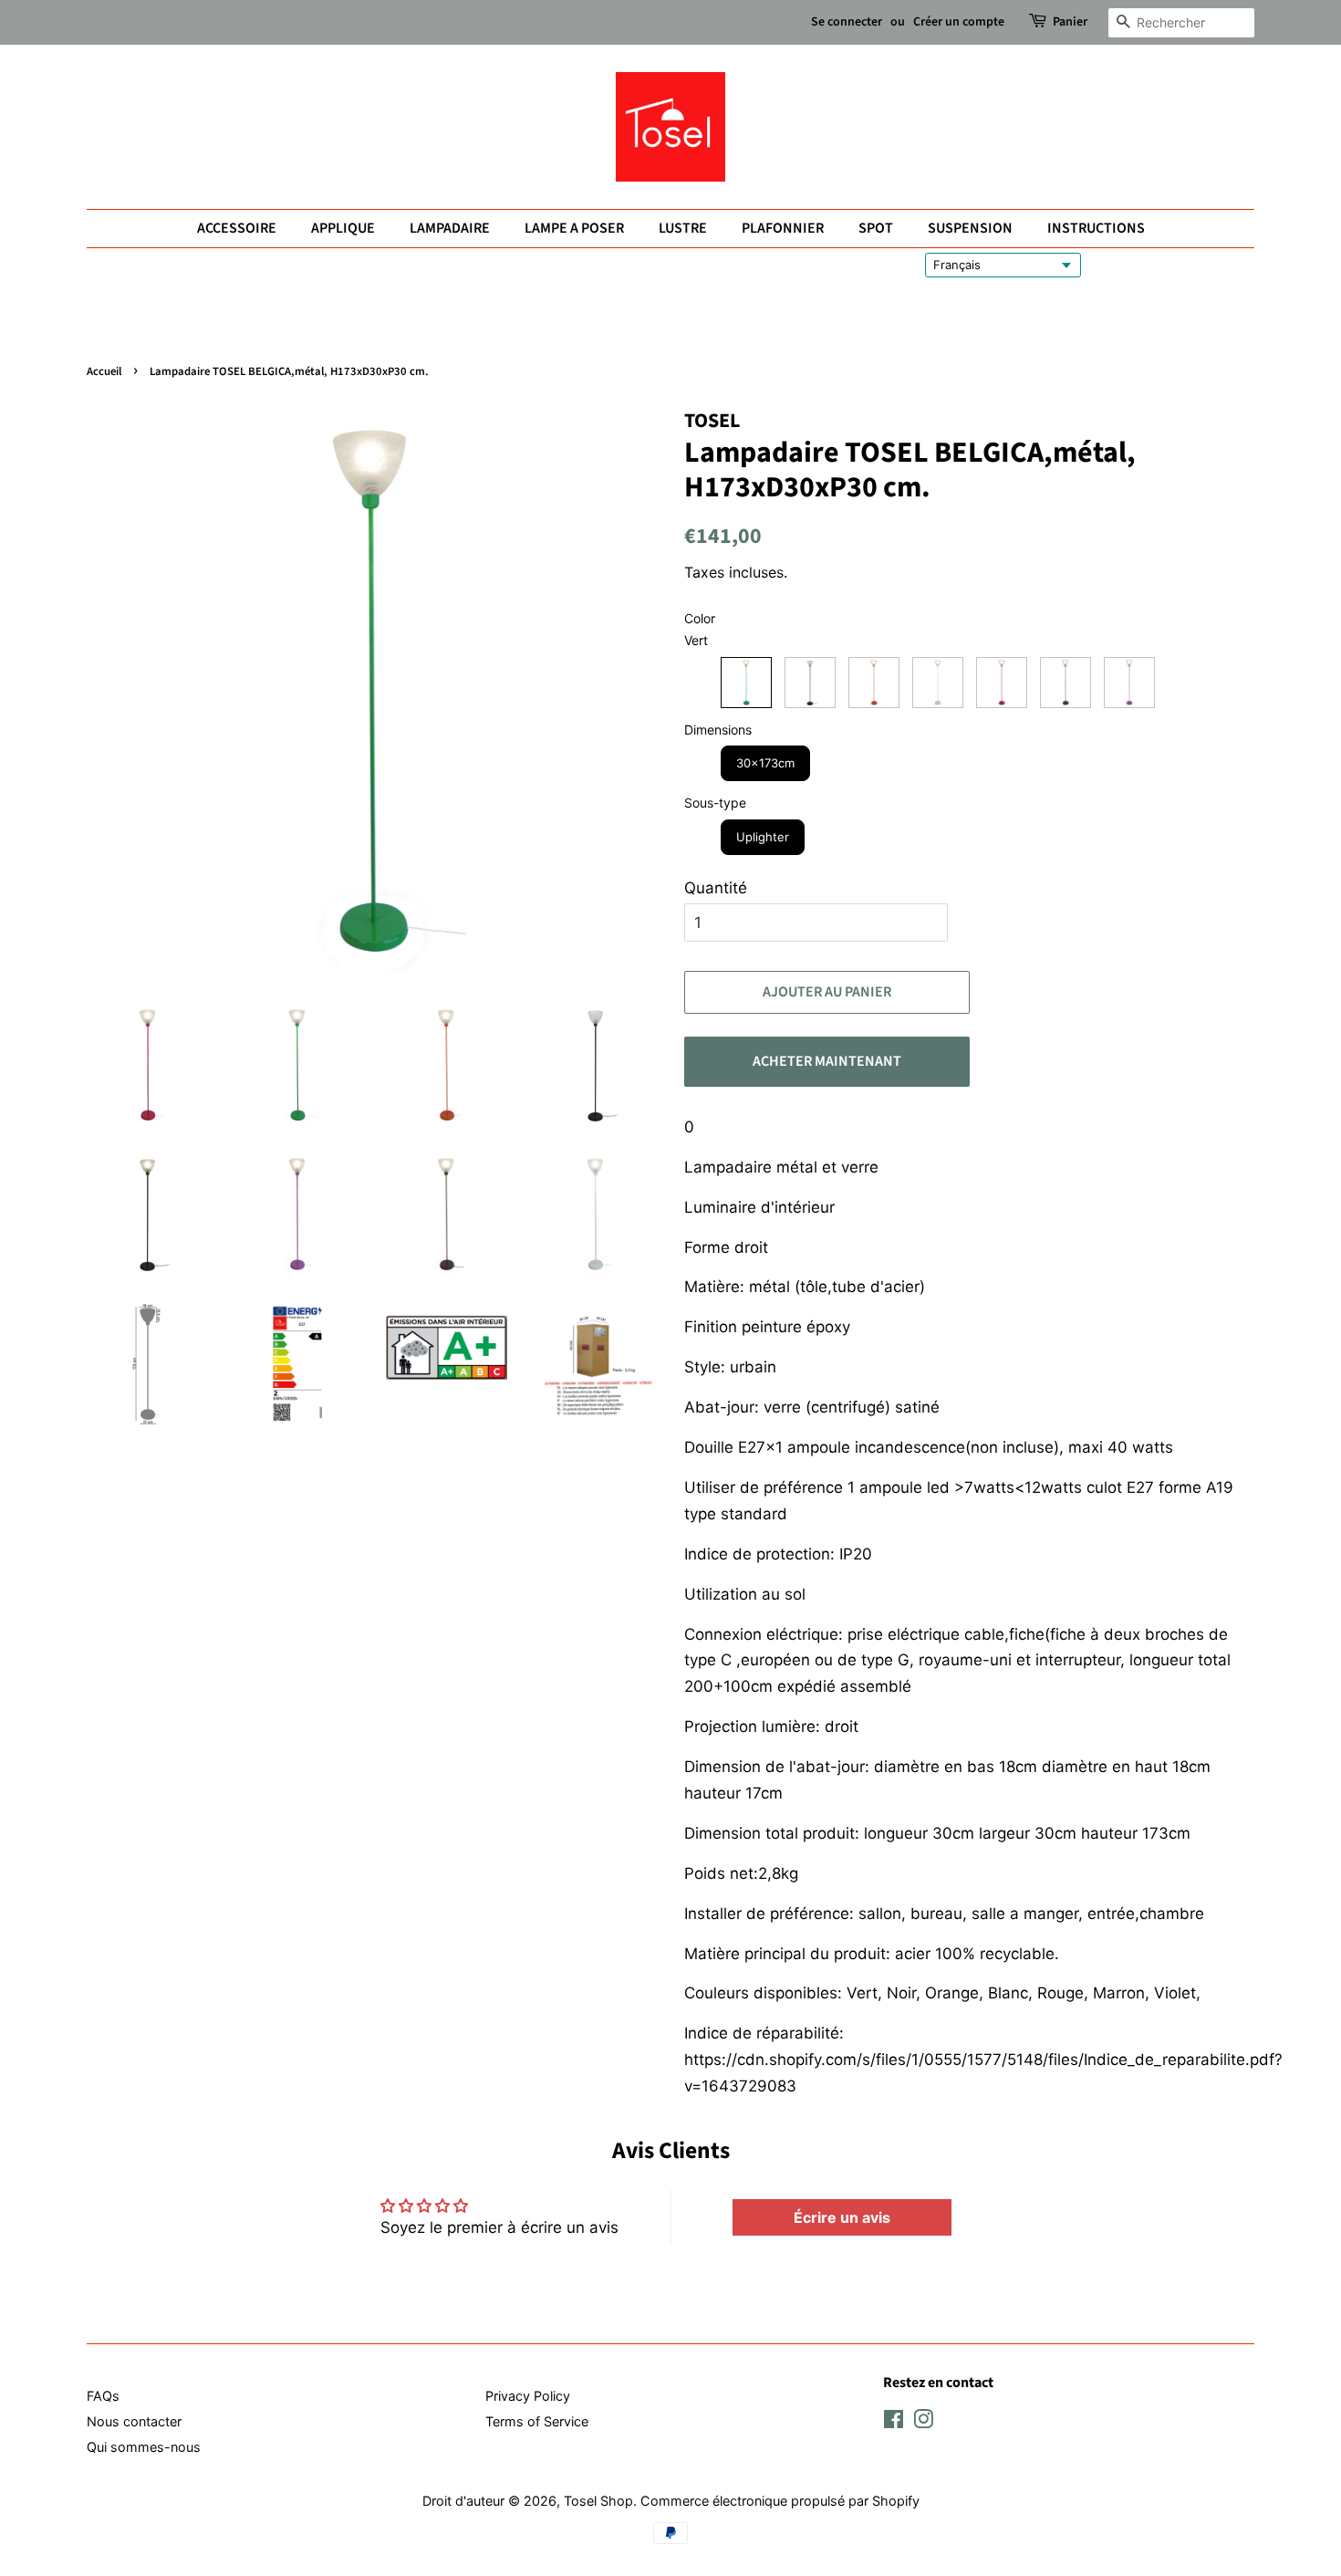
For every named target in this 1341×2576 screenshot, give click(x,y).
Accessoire (237, 228)
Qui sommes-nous (144, 2447)
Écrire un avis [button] (842, 2217)
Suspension (970, 228)
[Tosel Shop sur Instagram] (923, 2422)
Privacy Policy (528, 2396)
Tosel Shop (598, 2501)
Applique (343, 228)
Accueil (104, 371)
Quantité (716, 888)
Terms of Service (537, 2421)
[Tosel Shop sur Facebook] (894, 2422)
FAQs (103, 2396)
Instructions (1096, 228)
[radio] (746, 683)
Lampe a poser (574, 228)
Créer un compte (959, 22)
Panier (1070, 22)
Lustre (683, 228)
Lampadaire (450, 228)
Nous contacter (134, 2421)
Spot (876, 228)
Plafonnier (783, 228)
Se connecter (847, 22)
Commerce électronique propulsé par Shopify (780, 2501)
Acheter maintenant (827, 1061)
